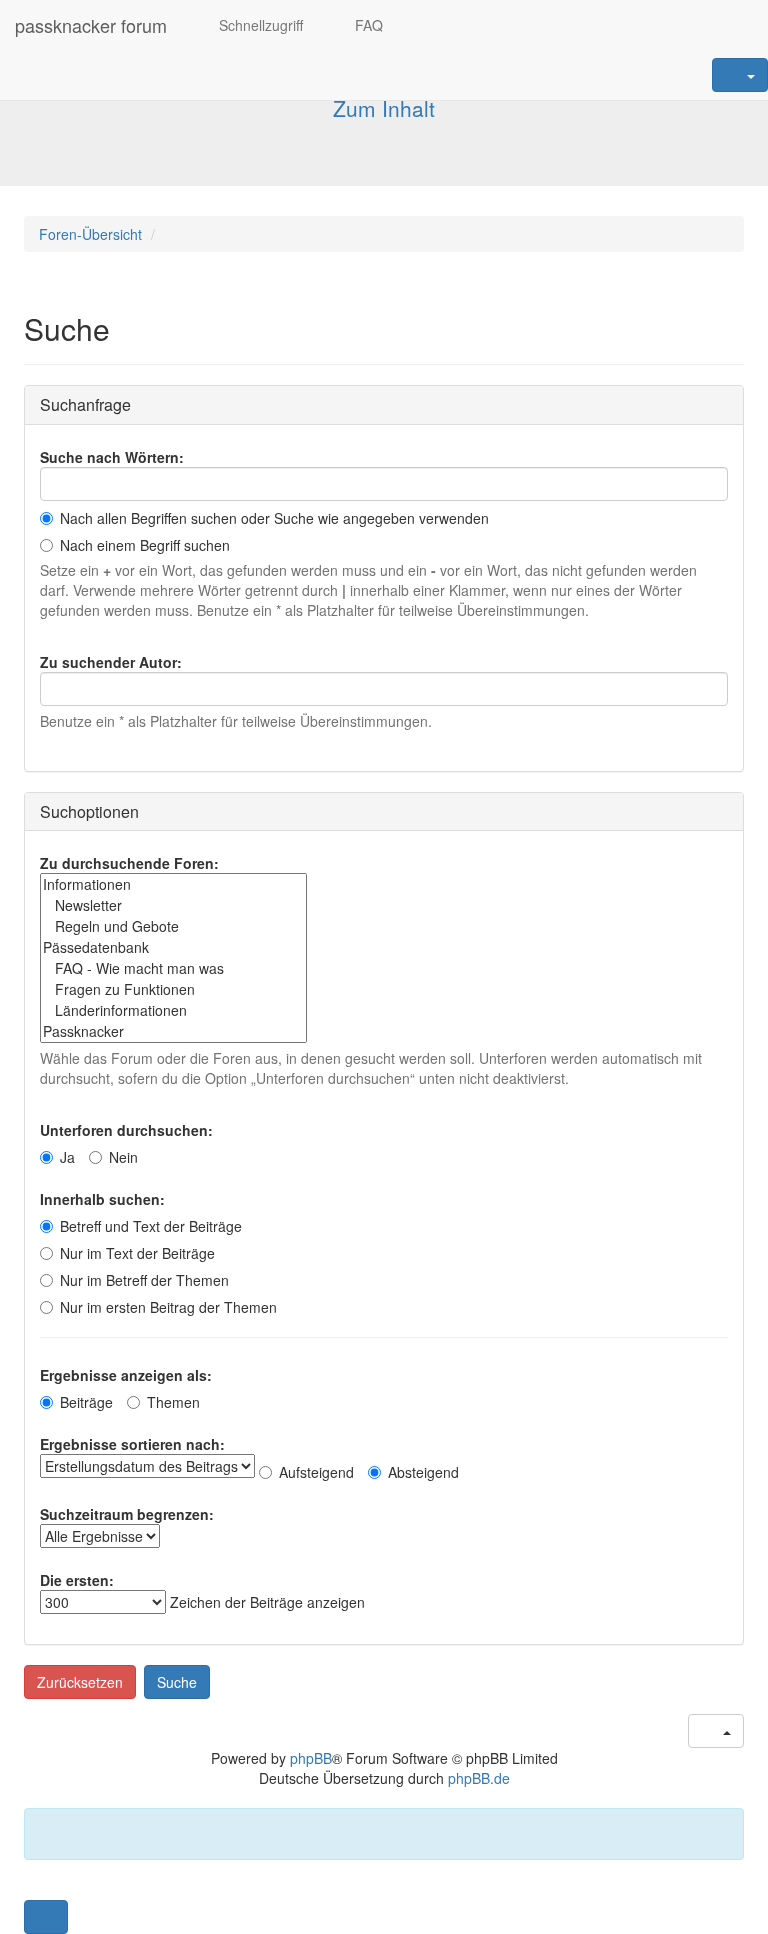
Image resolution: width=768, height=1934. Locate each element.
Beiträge (86, 1402)
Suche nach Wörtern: (112, 457)
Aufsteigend (316, 1472)
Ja (67, 1157)
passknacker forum (91, 25)
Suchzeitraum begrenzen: (127, 1514)
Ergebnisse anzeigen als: (126, 1375)
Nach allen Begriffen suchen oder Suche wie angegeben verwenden (274, 518)
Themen (173, 1402)
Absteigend (423, 1472)
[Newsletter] (173, 905)
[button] (46, 1917)
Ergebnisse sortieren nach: (132, 1444)
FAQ (367, 25)
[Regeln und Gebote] (173, 926)
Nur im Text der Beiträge (137, 1253)
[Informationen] (173, 884)
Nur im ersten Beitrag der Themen (168, 1307)
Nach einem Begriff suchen (145, 545)
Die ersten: (77, 1580)
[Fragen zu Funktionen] (173, 989)
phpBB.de (479, 1778)
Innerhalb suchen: (102, 1199)
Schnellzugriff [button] (259, 25)
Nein (123, 1157)
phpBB (311, 1758)
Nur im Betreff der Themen (144, 1280)
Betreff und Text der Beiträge (151, 1226)
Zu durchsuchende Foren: (129, 863)
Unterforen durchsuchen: (126, 1130)
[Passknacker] (173, 1031)
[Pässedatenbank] (173, 947)
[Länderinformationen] (173, 1010)
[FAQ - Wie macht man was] (173, 968)
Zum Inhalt (384, 108)
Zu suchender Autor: (111, 662)
